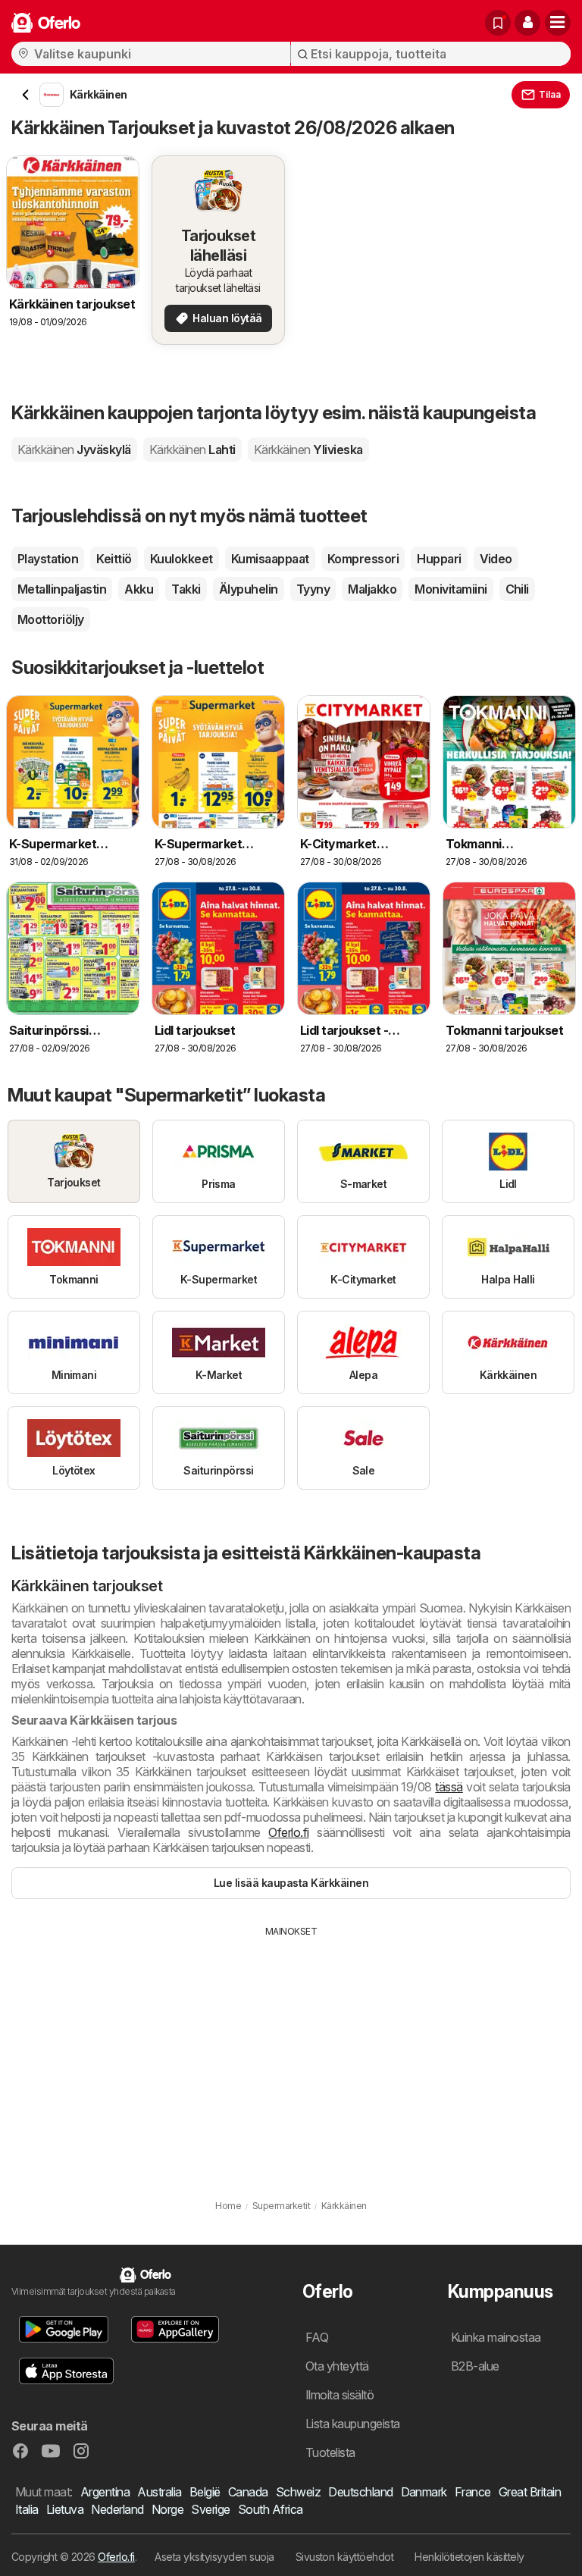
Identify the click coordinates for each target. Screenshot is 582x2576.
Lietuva (65, 2509)
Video (496, 559)
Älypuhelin (249, 589)
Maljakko (372, 589)
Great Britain (530, 2492)
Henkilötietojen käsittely (469, 2557)
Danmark (424, 2492)
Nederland (117, 2509)
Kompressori (363, 559)
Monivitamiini (451, 589)
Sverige (210, 2509)
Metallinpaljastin (62, 589)
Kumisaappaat (270, 559)
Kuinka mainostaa (496, 2337)
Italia (27, 2509)
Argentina (105, 2492)
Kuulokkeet (181, 559)
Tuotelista (330, 2452)
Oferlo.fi (288, 1832)
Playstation (48, 559)
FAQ (317, 2337)
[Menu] (558, 23)
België (205, 2492)
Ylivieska (308, 450)
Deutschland (360, 2492)
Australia (159, 2492)
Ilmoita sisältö (339, 2395)
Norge (167, 2509)
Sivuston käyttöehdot (345, 2557)
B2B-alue (475, 2366)
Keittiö (114, 559)
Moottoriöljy (51, 619)
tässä (449, 1787)
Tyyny (313, 589)
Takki (186, 589)
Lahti (192, 450)
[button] (527, 23)
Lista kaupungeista (353, 2424)
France (473, 2492)
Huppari (439, 559)
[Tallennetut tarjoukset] (498, 23)
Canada (248, 2492)
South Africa (271, 2509)
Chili (517, 589)
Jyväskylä (74, 450)
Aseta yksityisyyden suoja (214, 2557)
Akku (139, 589)
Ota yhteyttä (337, 2366)
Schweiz (298, 2492)
